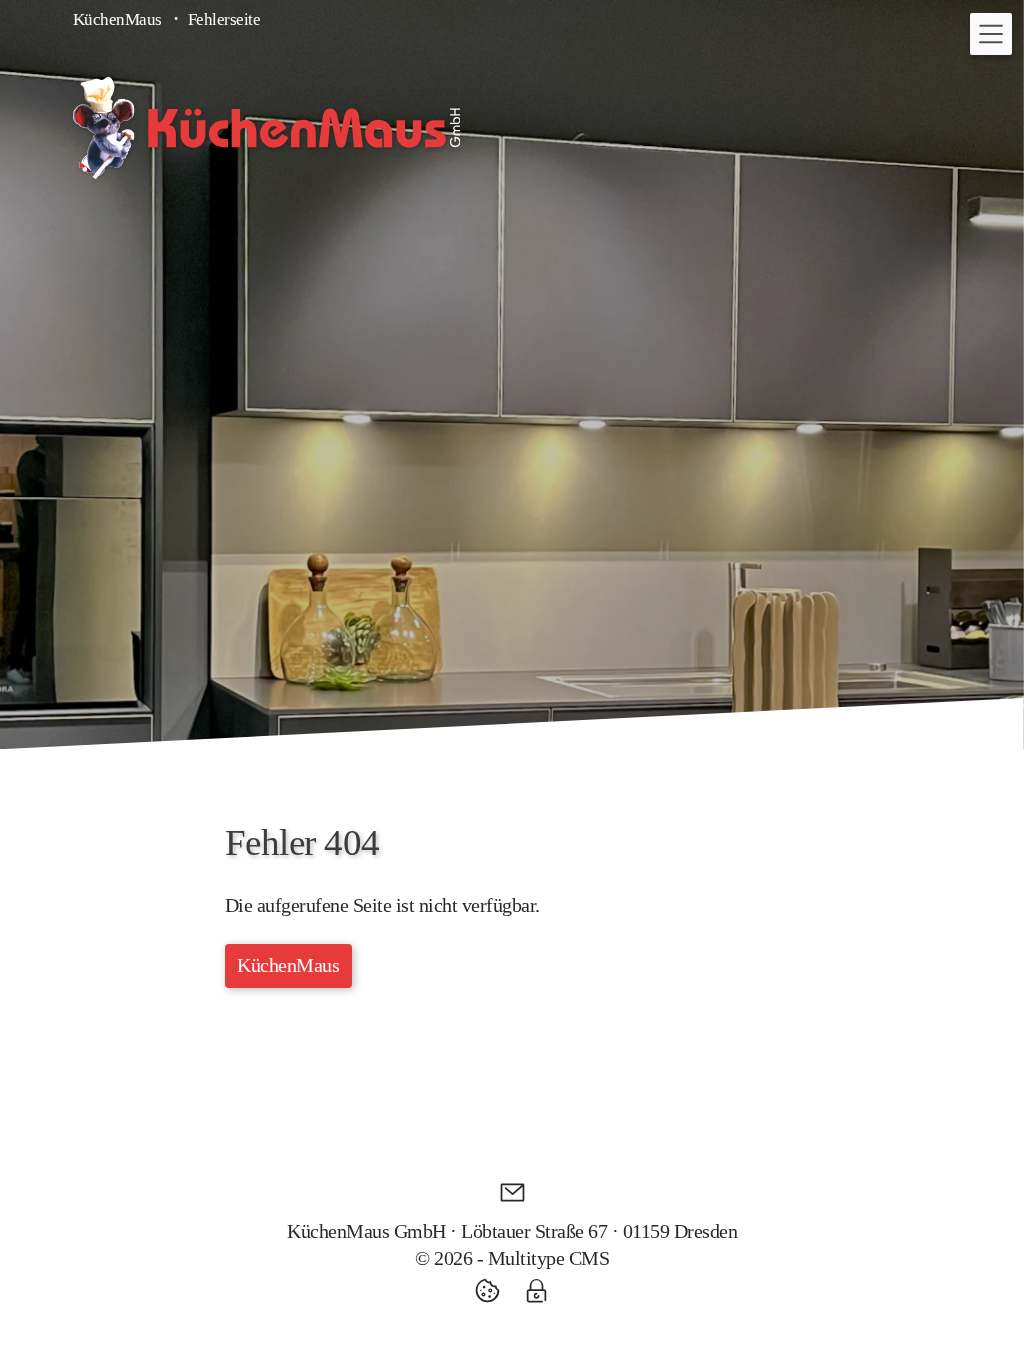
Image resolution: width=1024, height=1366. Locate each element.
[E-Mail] (512, 1192)
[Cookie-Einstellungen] (494, 1290)
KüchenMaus (117, 19)
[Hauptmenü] (991, 34)
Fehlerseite (224, 19)
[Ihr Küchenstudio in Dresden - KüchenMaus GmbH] (267, 128)
